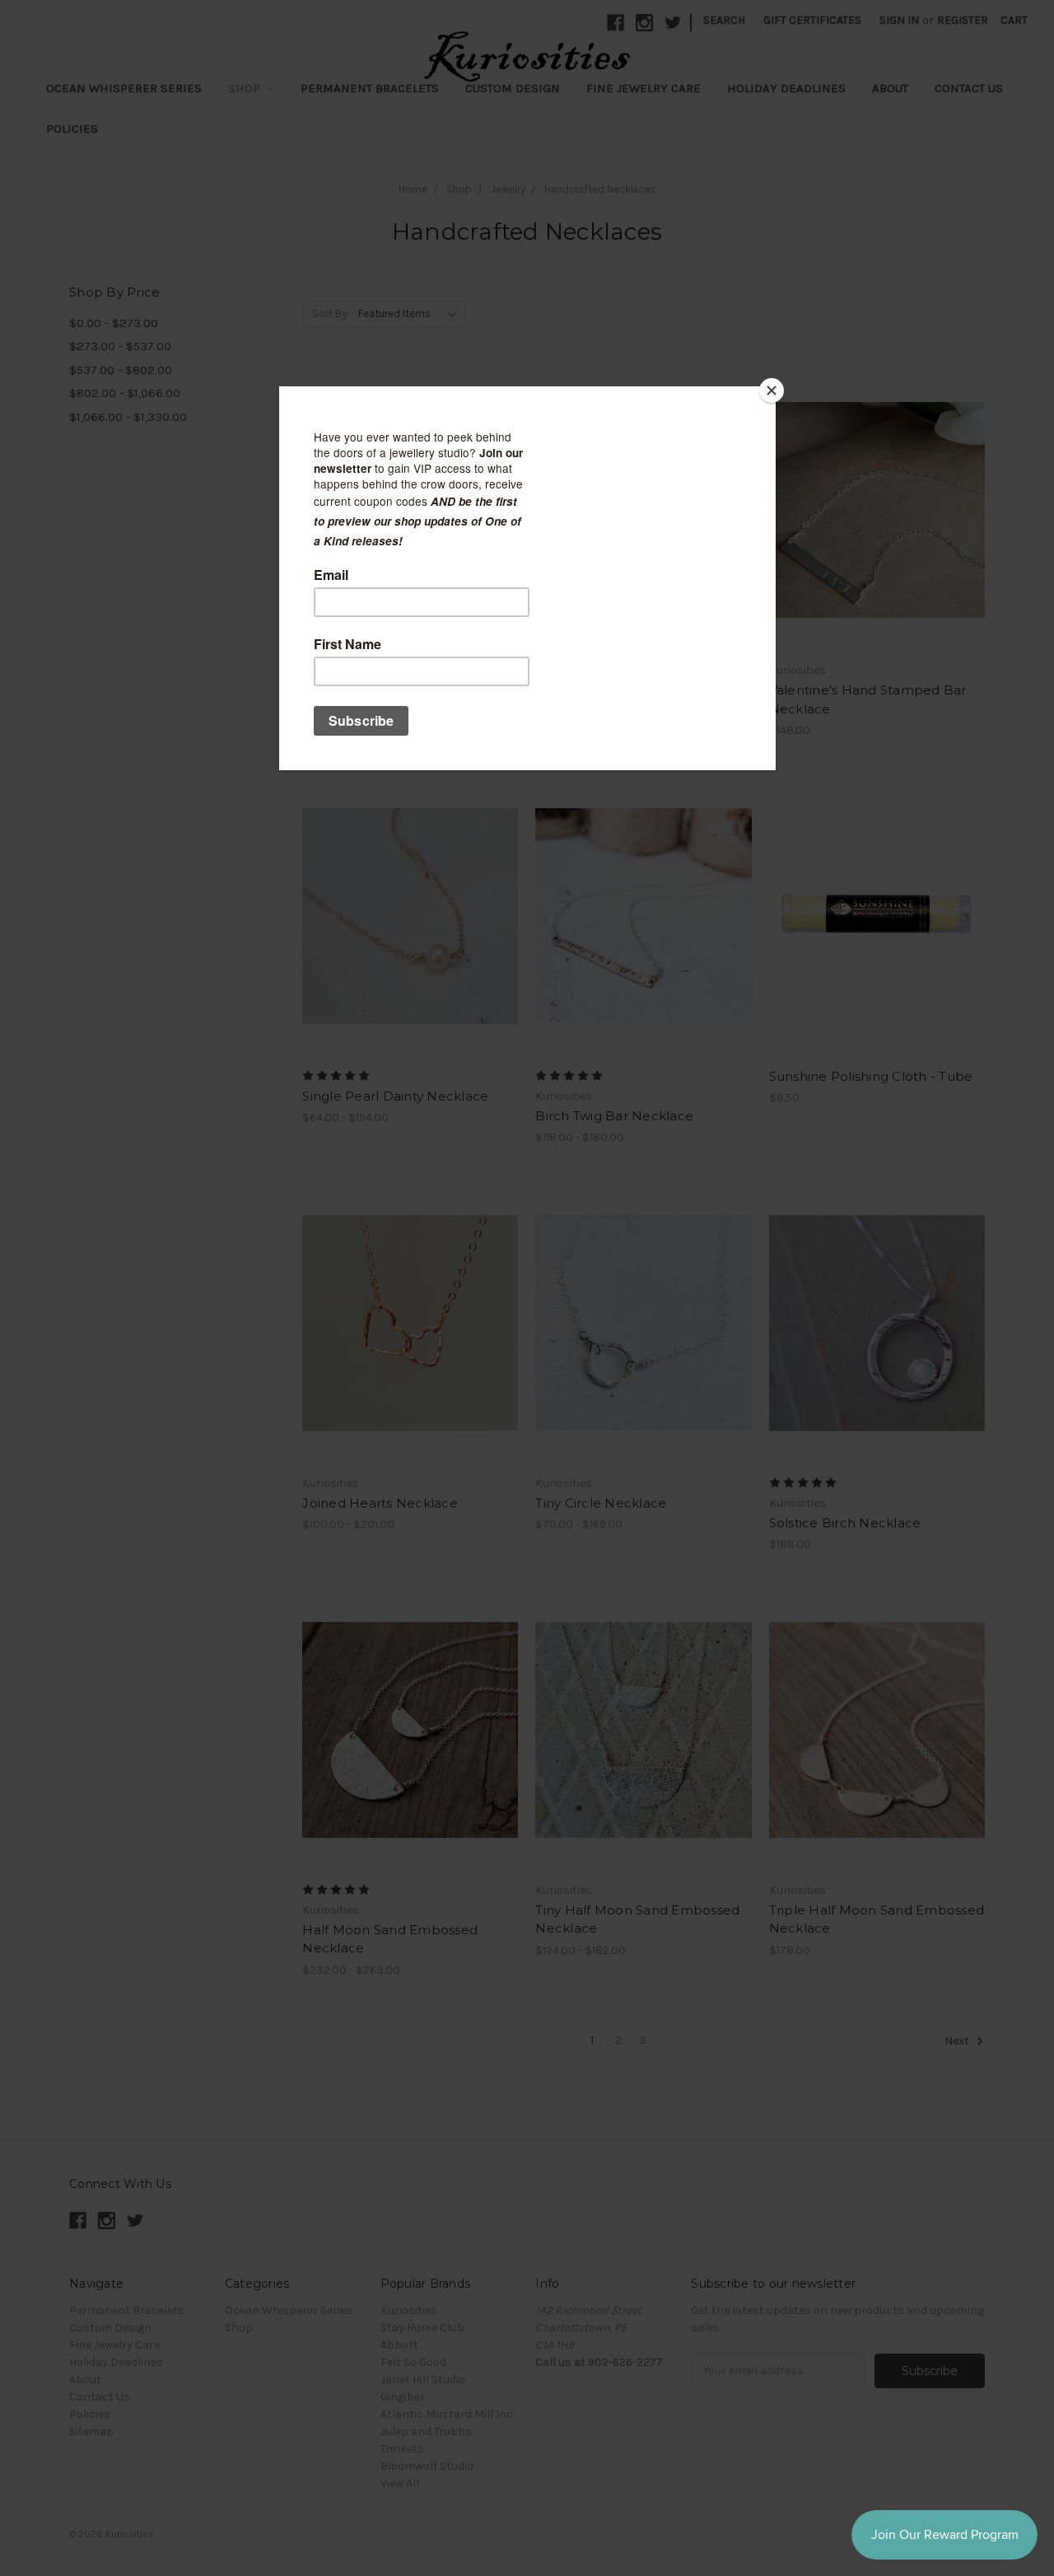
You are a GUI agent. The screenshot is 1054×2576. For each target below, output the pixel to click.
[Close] (772, 390)
